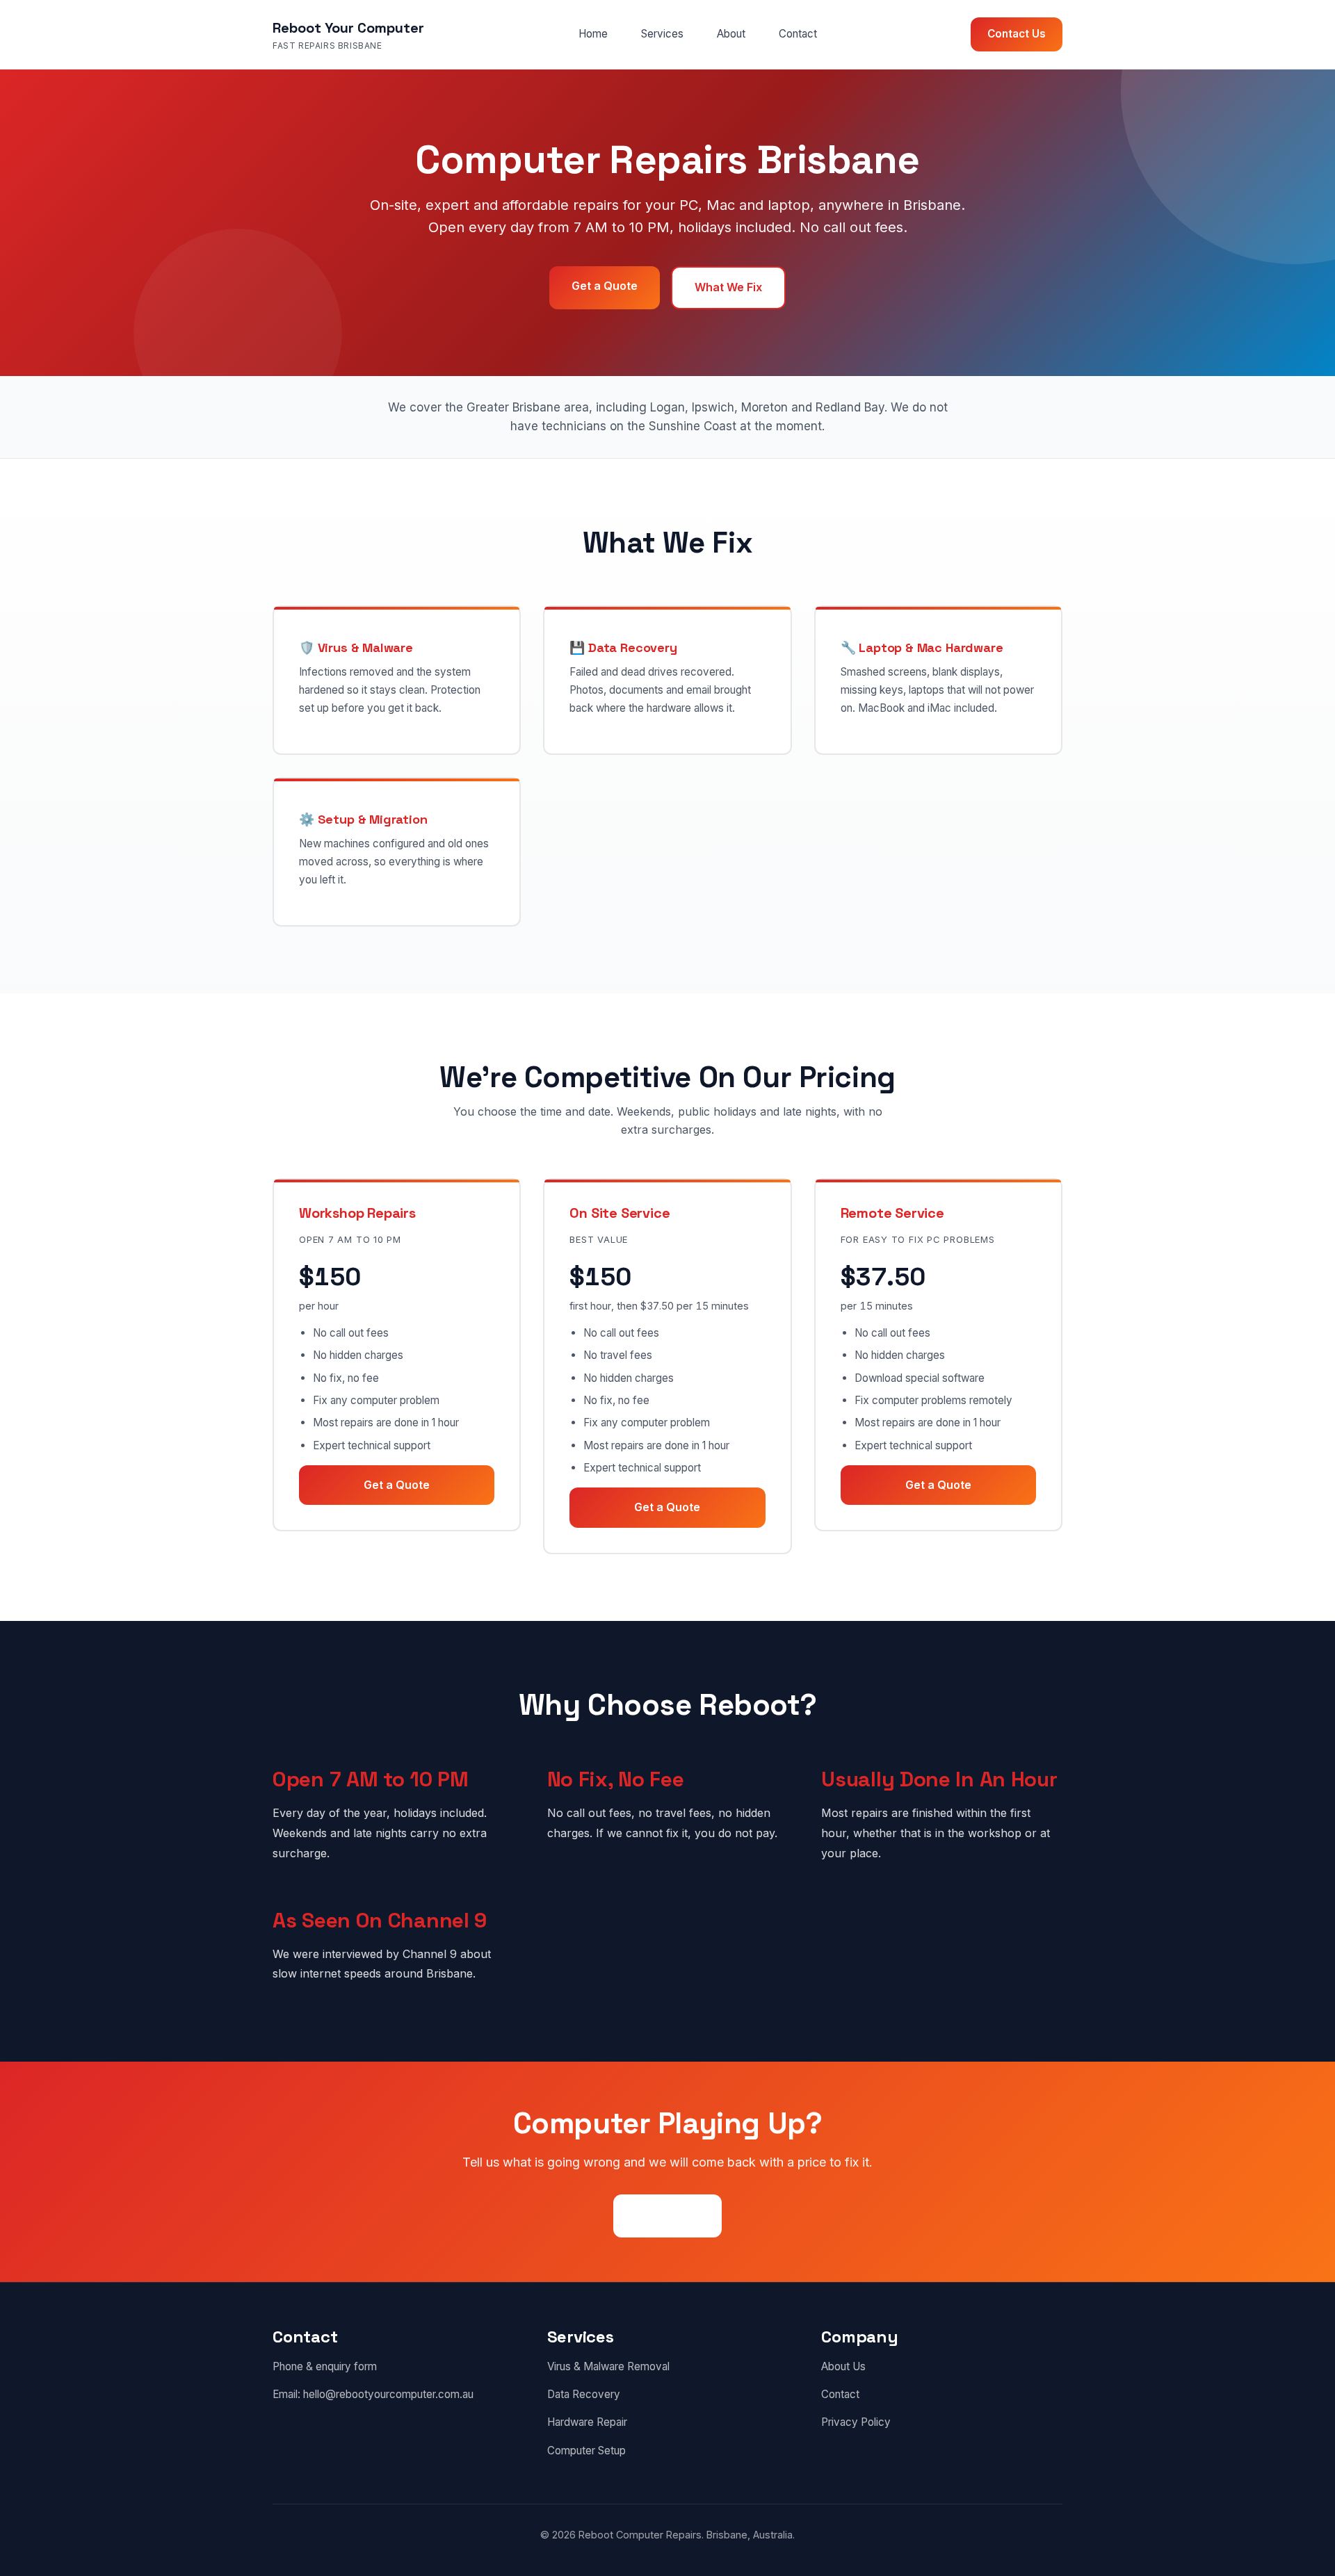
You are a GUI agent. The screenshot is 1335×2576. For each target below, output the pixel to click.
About (731, 34)
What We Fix (728, 287)
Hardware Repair (587, 2422)
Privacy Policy (856, 2422)
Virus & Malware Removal (608, 2366)
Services (662, 34)
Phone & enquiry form (325, 2366)
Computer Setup (586, 2451)
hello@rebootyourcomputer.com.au (388, 2394)
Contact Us (1017, 34)
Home (593, 34)
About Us (843, 2366)
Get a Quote (605, 286)
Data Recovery (584, 2394)
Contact (798, 34)
